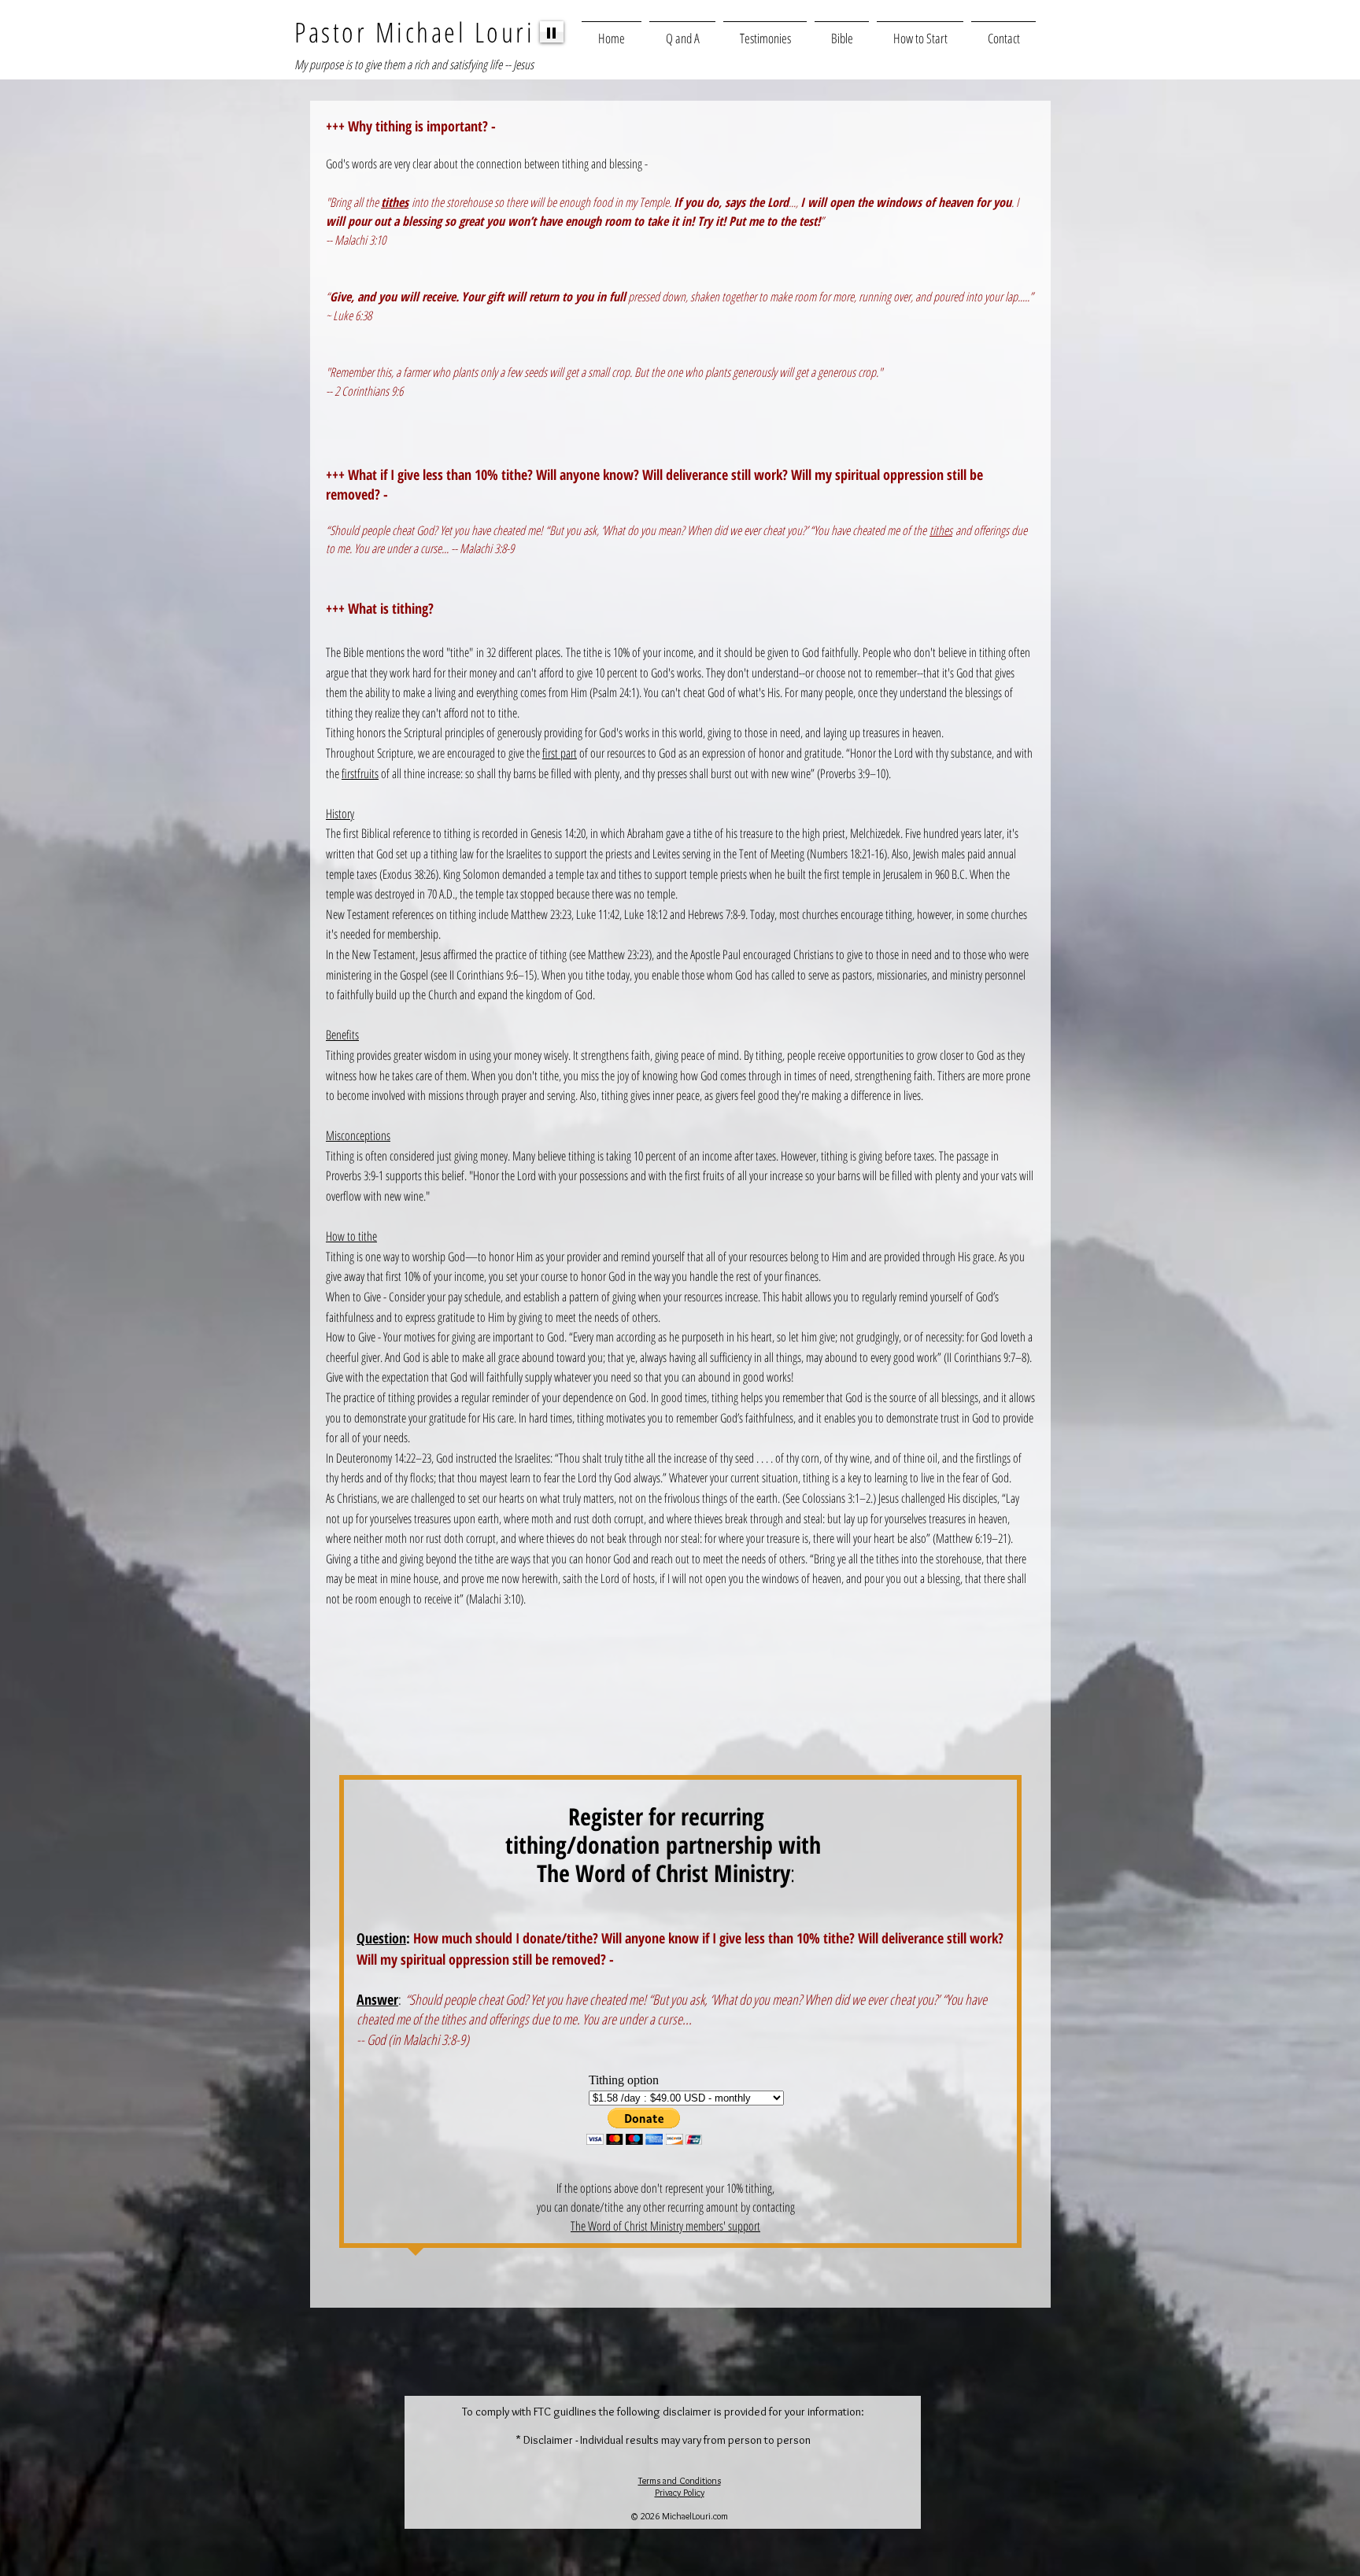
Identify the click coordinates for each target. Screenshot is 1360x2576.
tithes (941, 530)
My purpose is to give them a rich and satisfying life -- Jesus (414, 65)
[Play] (552, 32)
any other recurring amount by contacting (711, 2207)
